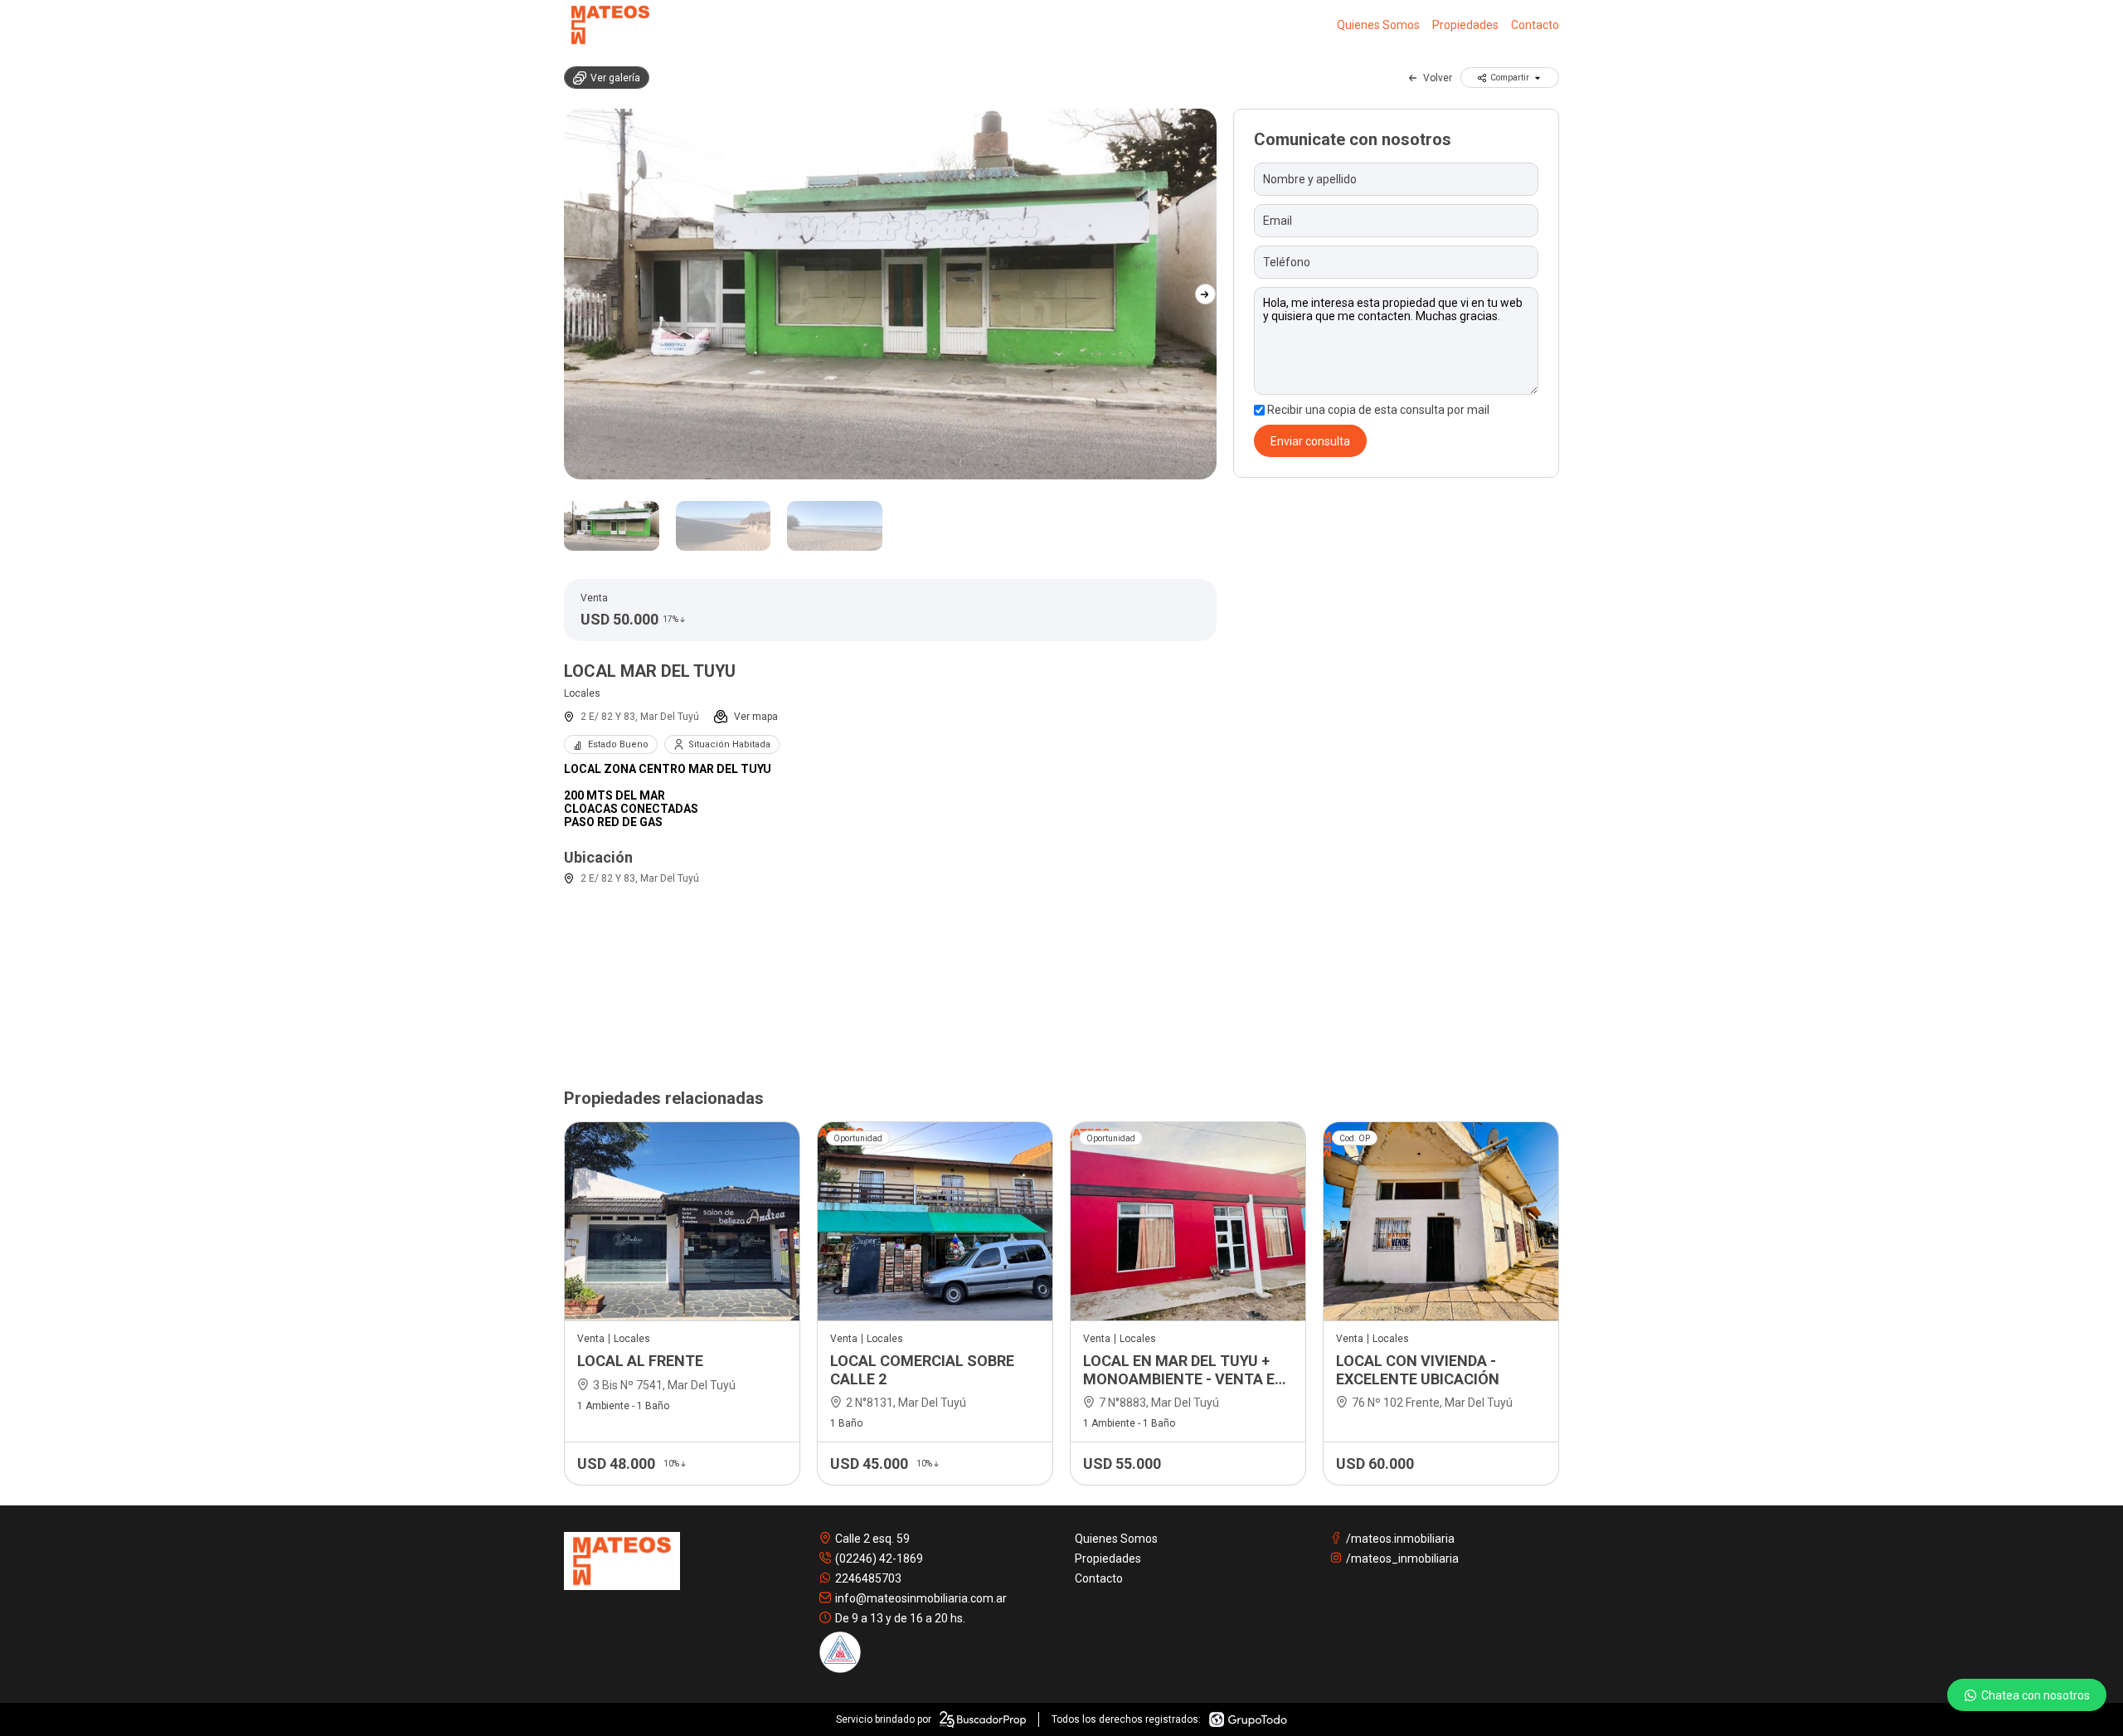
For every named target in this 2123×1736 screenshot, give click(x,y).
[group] (890, 294)
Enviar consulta (1310, 441)
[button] (1205, 294)
